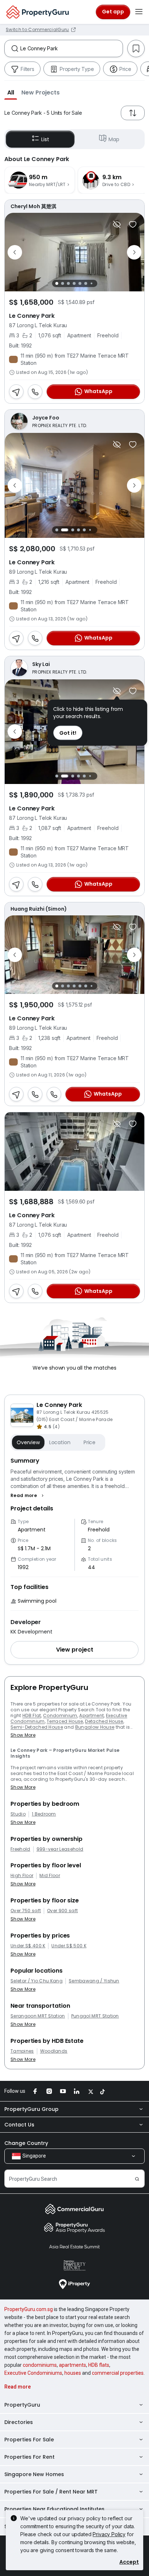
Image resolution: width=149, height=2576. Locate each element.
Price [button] (90, 1442)
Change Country (26, 2143)
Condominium (60, 1715)
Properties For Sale (29, 2440)
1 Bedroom (44, 1814)
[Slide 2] (63, 283)
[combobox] (71, 49)
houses (73, 2373)
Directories (19, 2422)
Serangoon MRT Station (38, 2016)
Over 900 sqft (62, 1911)
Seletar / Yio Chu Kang (37, 1981)
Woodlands (54, 2051)
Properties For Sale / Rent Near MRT (51, 2492)
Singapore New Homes (34, 2474)
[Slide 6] (86, 283)
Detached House (104, 1721)
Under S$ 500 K (69, 1946)
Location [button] (60, 1442)
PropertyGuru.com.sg (29, 2309)
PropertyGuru (22, 2405)
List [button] (45, 139)
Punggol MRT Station (95, 2016)
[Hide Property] (117, 224)
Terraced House (65, 1721)
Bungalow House (95, 1727)
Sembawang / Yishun (94, 1981)
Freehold (20, 1849)
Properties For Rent (29, 2457)
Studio (18, 1814)
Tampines (22, 2051)
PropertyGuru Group (31, 2109)
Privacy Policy (109, 2534)
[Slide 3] (68, 283)
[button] (11, 92)
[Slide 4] (74, 283)
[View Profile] (74, 206)
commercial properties (118, 2373)
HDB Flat (32, 1715)
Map (114, 139)
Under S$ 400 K (28, 1946)
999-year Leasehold (60, 1849)
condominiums (40, 2365)
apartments (73, 2365)
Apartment (91, 1715)
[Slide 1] (57, 283)
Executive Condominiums (33, 2373)
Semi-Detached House (37, 1727)
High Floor (22, 1876)
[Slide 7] (91, 284)
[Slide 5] (80, 283)
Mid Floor (50, 1876)
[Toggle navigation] (139, 12)
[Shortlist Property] (133, 224)
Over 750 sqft (26, 1911)
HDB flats (99, 2365)
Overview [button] (28, 1442)
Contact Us (19, 2125)
